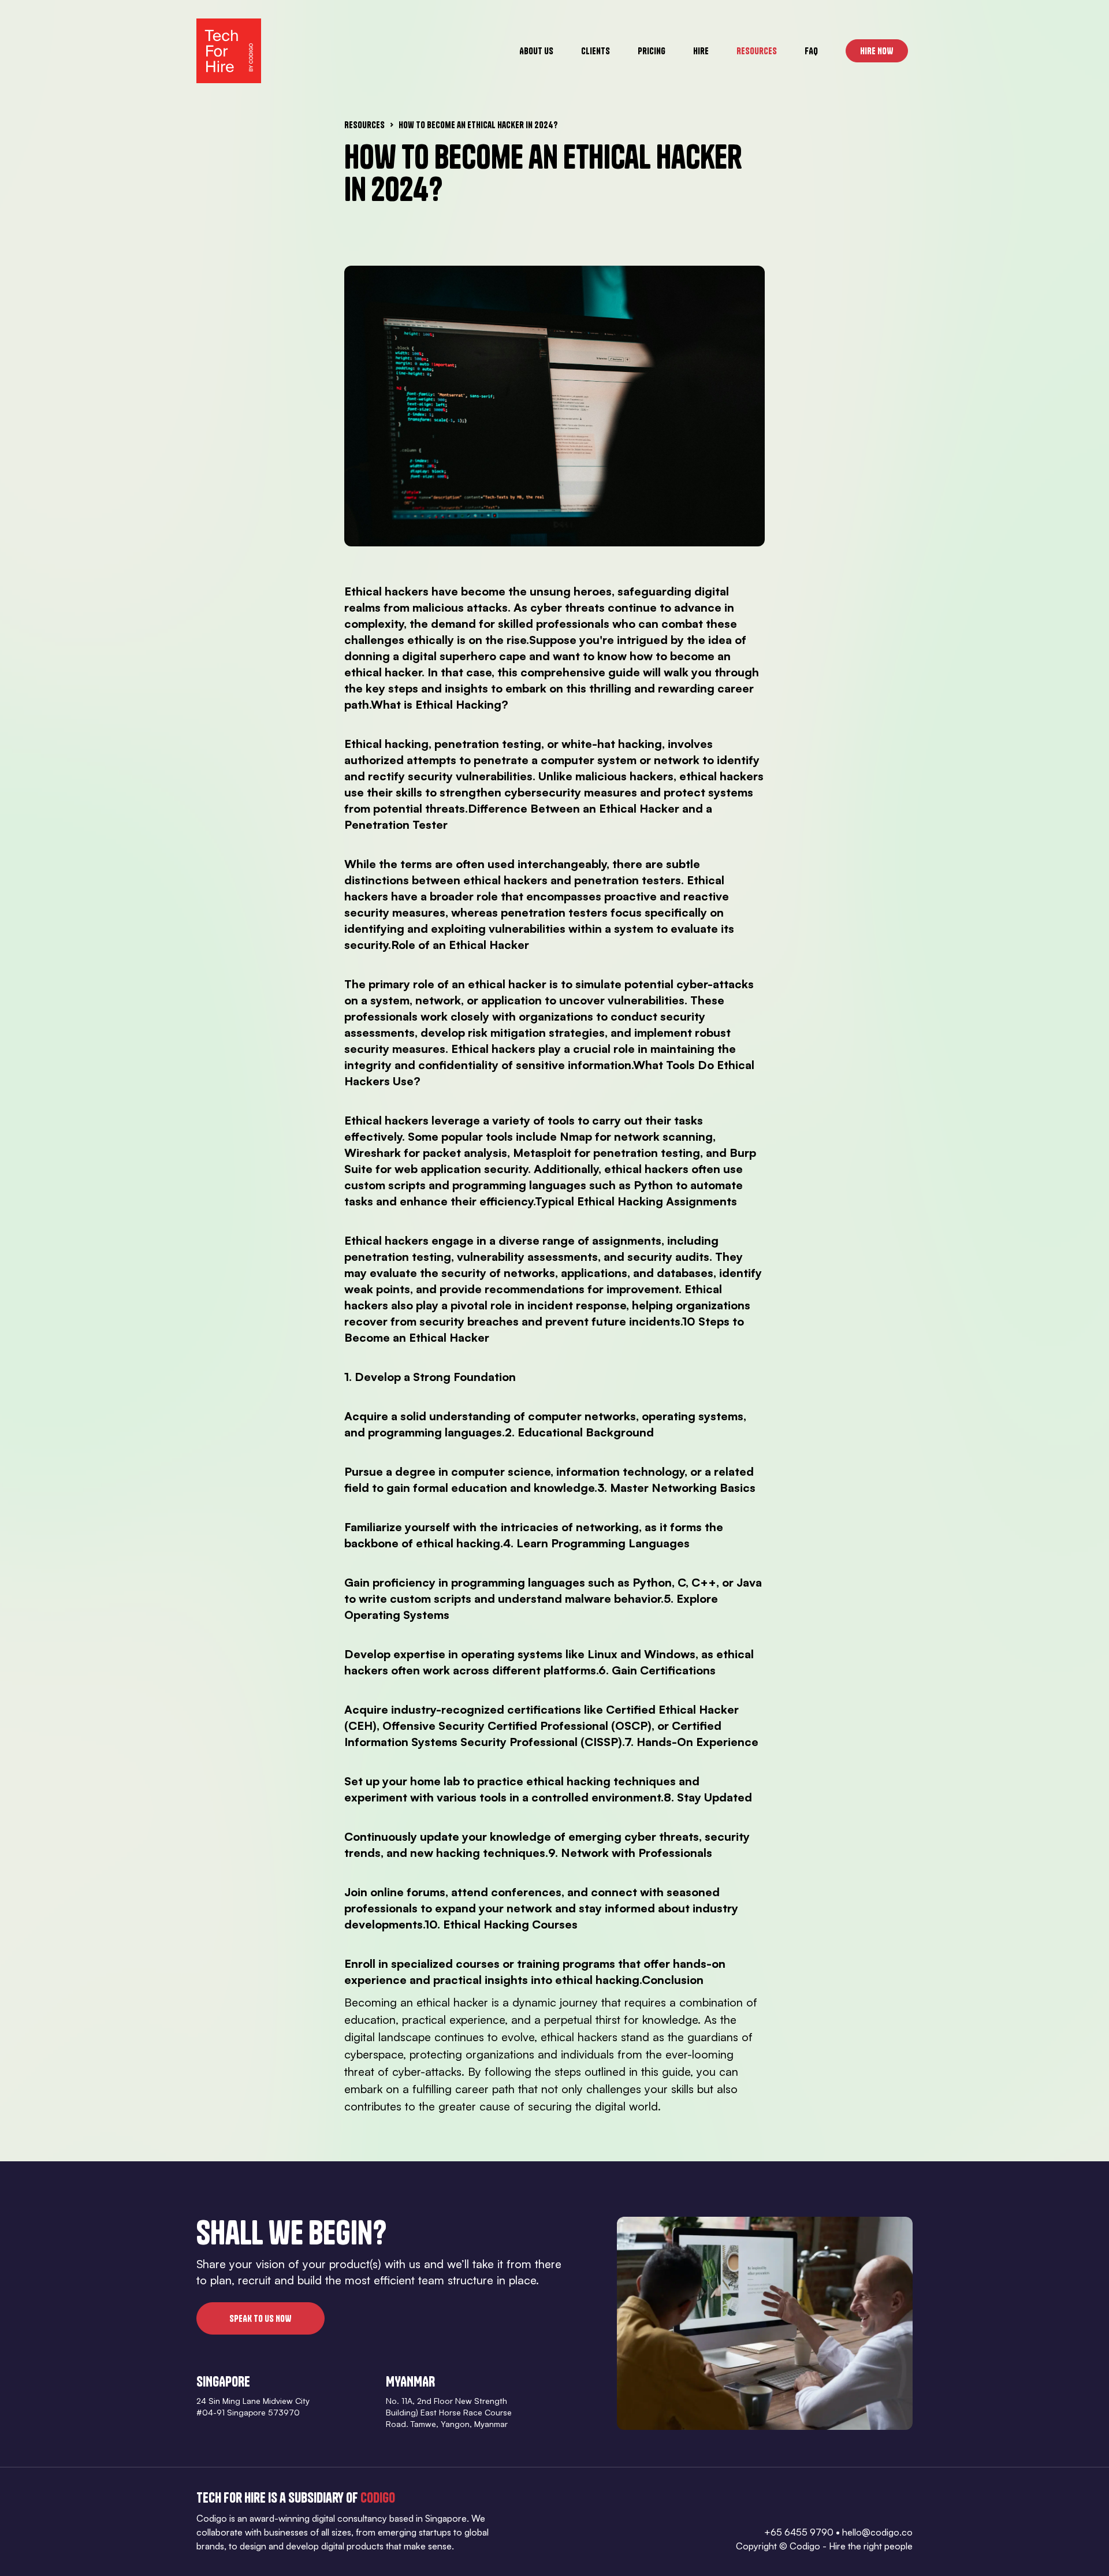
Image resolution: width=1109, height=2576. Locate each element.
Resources (757, 51)
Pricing (652, 51)
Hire (701, 51)
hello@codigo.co (877, 2532)
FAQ (811, 51)
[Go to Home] (229, 51)
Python (653, 1185)
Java (749, 1582)
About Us (536, 51)
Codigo (378, 2497)
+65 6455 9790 (799, 2532)
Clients (596, 51)
